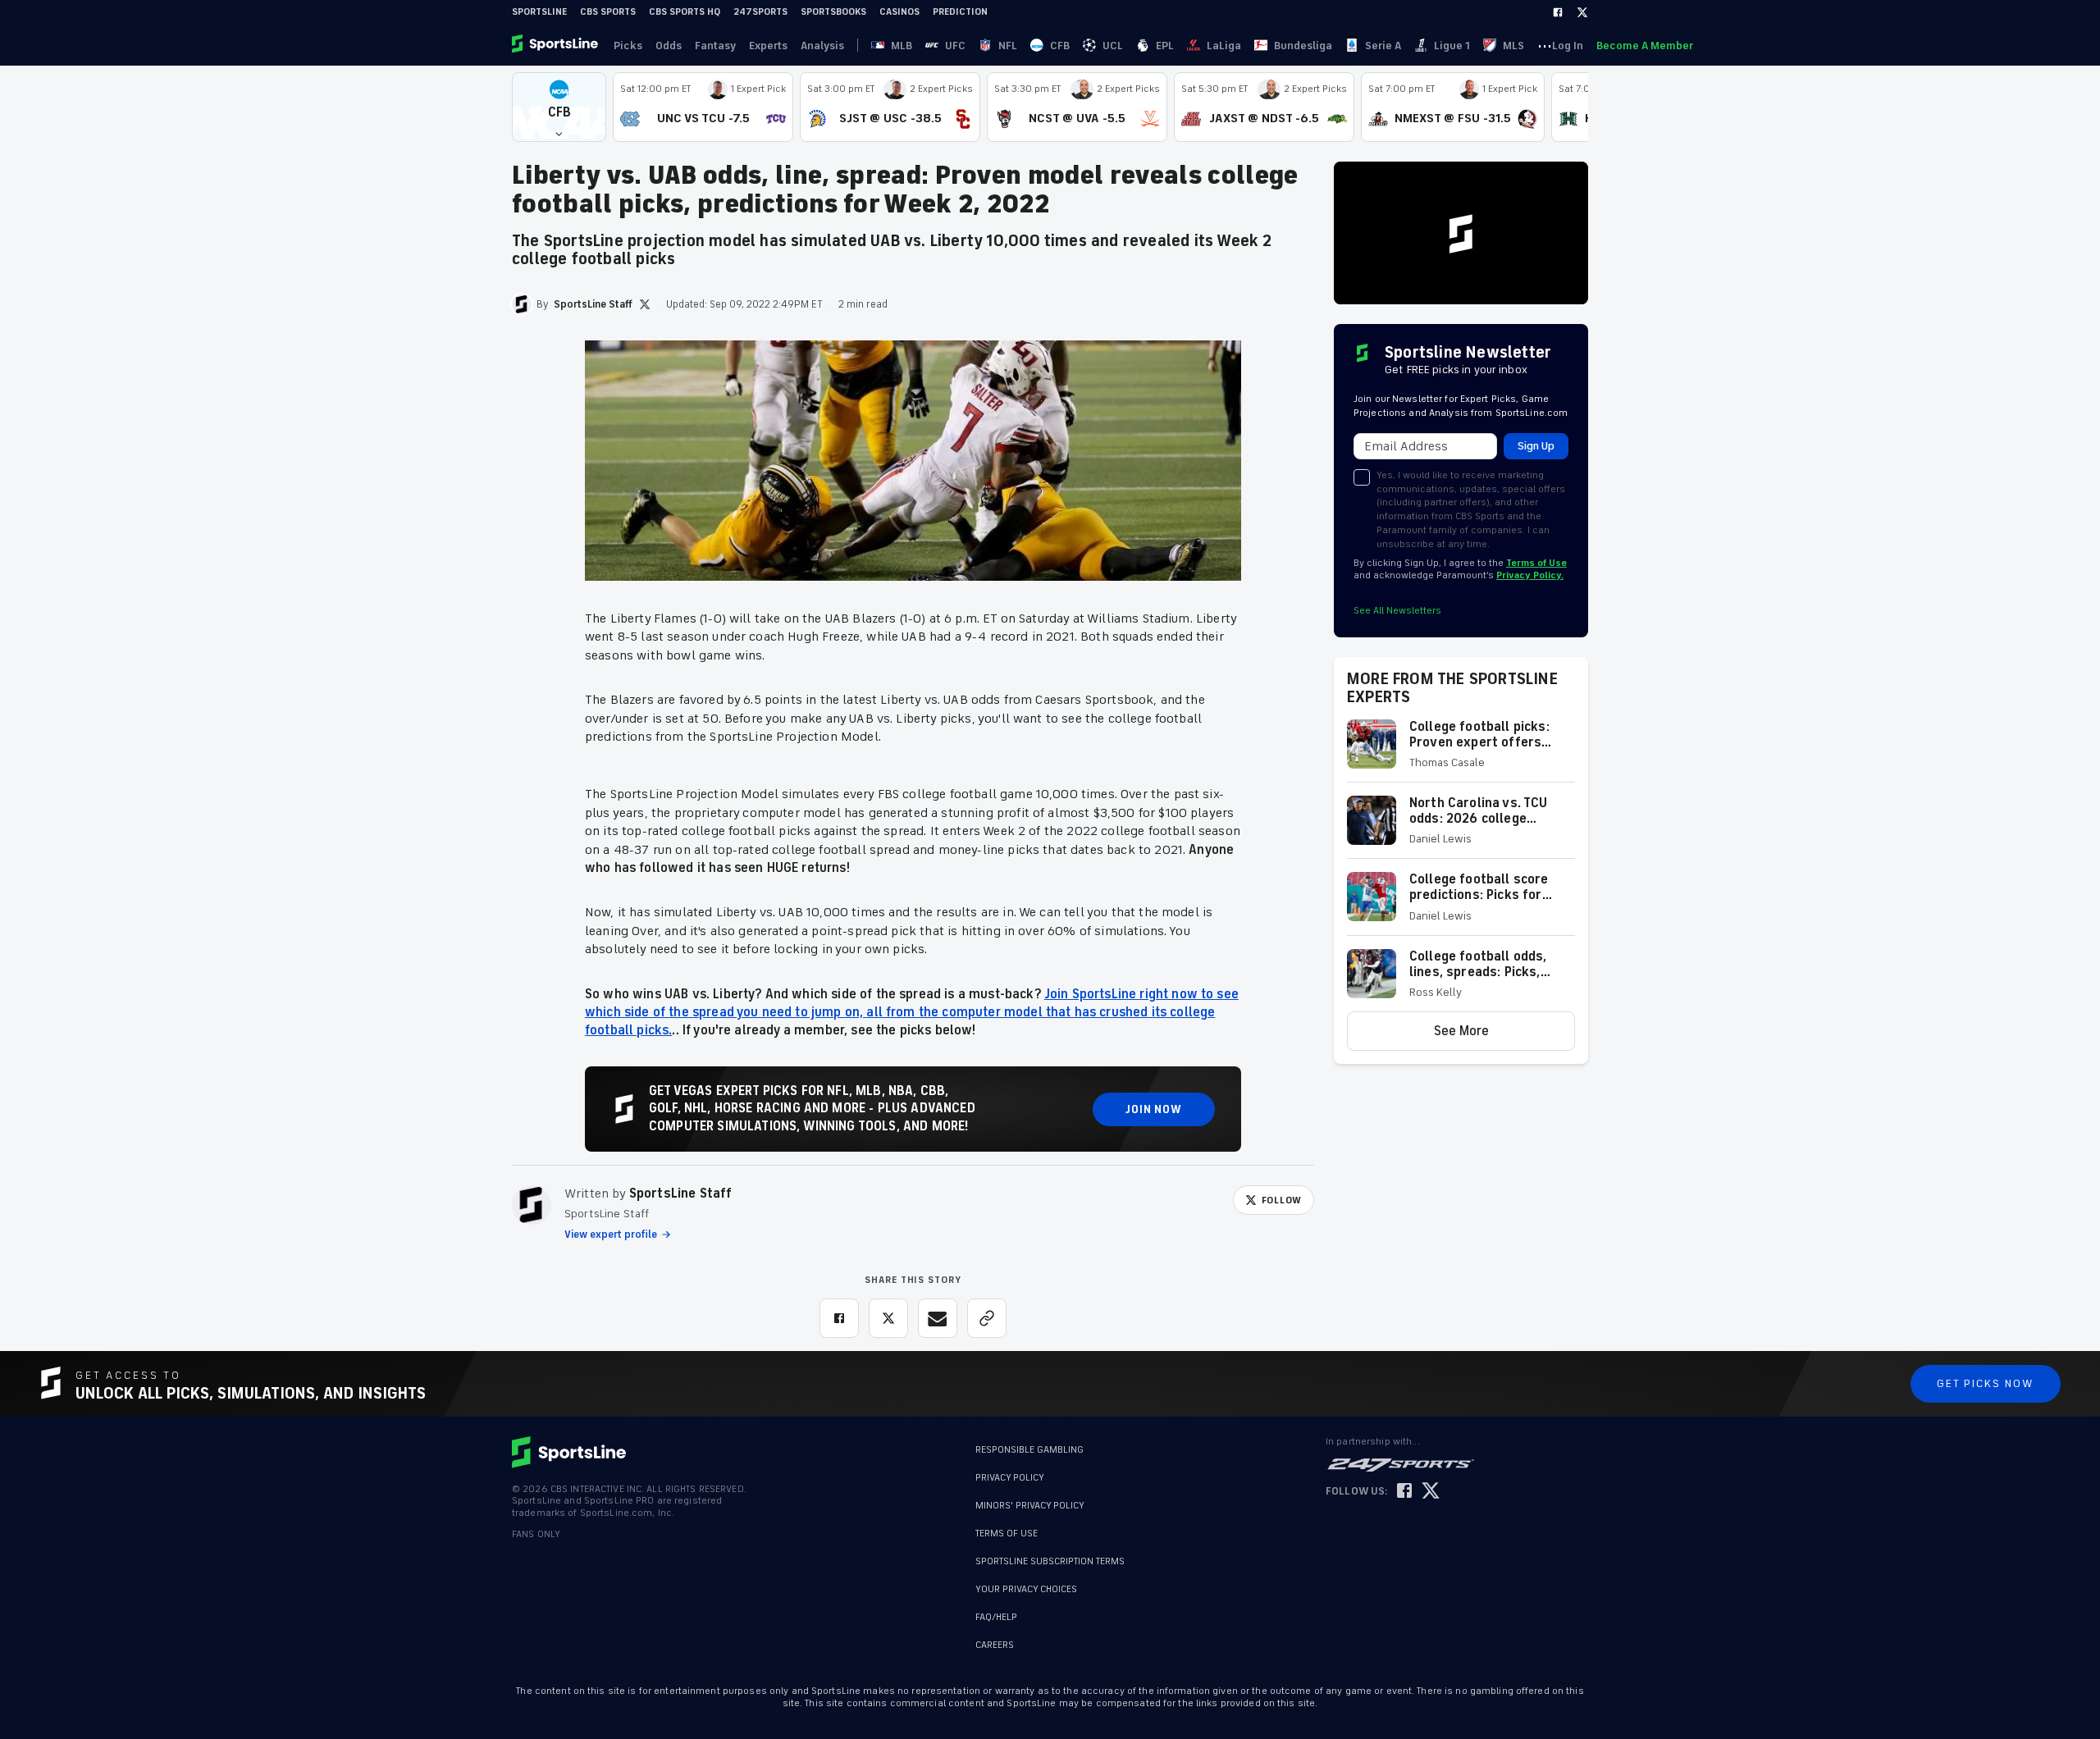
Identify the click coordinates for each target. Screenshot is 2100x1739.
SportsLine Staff (681, 1194)
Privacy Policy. (1530, 575)
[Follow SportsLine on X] (1431, 1492)
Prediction (960, 12)
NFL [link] (1008, 46)
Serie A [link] (1383, 46)
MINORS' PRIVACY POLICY (1030, 1506)
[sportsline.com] (556, 45)
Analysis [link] (822, 46)
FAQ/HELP (996, 1617)
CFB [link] (1060, 46)
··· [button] (1545, 45)
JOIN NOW (1154, 1109)
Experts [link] (768, 46)
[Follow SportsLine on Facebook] (1404, 1492)
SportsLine (539, 12)
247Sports (760, 12)
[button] (559, 107)
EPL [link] (1165, 46)
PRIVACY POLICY (1010, 1478)
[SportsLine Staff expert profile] (532, 1205)
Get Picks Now (1986, 1383)
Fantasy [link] (715, 46)
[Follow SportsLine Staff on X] (645, 304)
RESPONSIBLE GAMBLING (1029, 1450)
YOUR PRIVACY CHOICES (1026, 1589)
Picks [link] (628, 46)
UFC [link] (955, 46)
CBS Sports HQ (685, 12)
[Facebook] (1558, 12)
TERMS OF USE (1007, 1534)
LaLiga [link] (1224, 46)
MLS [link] (1513, 46)
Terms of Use (1536, 563)
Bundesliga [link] (1303, 46)
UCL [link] (1113, 46)
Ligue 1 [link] (1452, 46)
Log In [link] (1568, 46)
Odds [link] (669, 46)
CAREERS (995, 1645)
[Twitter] (1582, 12)
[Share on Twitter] (888, 1318)
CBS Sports (608, 12)
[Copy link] (987, 1318)
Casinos (899, 12)
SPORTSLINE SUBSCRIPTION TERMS (1050, 1561)
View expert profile (611, 1235)
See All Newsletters (1397, 611)
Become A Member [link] (1645, 46)
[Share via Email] (938, 1318)
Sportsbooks (833, 12)
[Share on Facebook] (839, 1318)
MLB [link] (902, 46)
